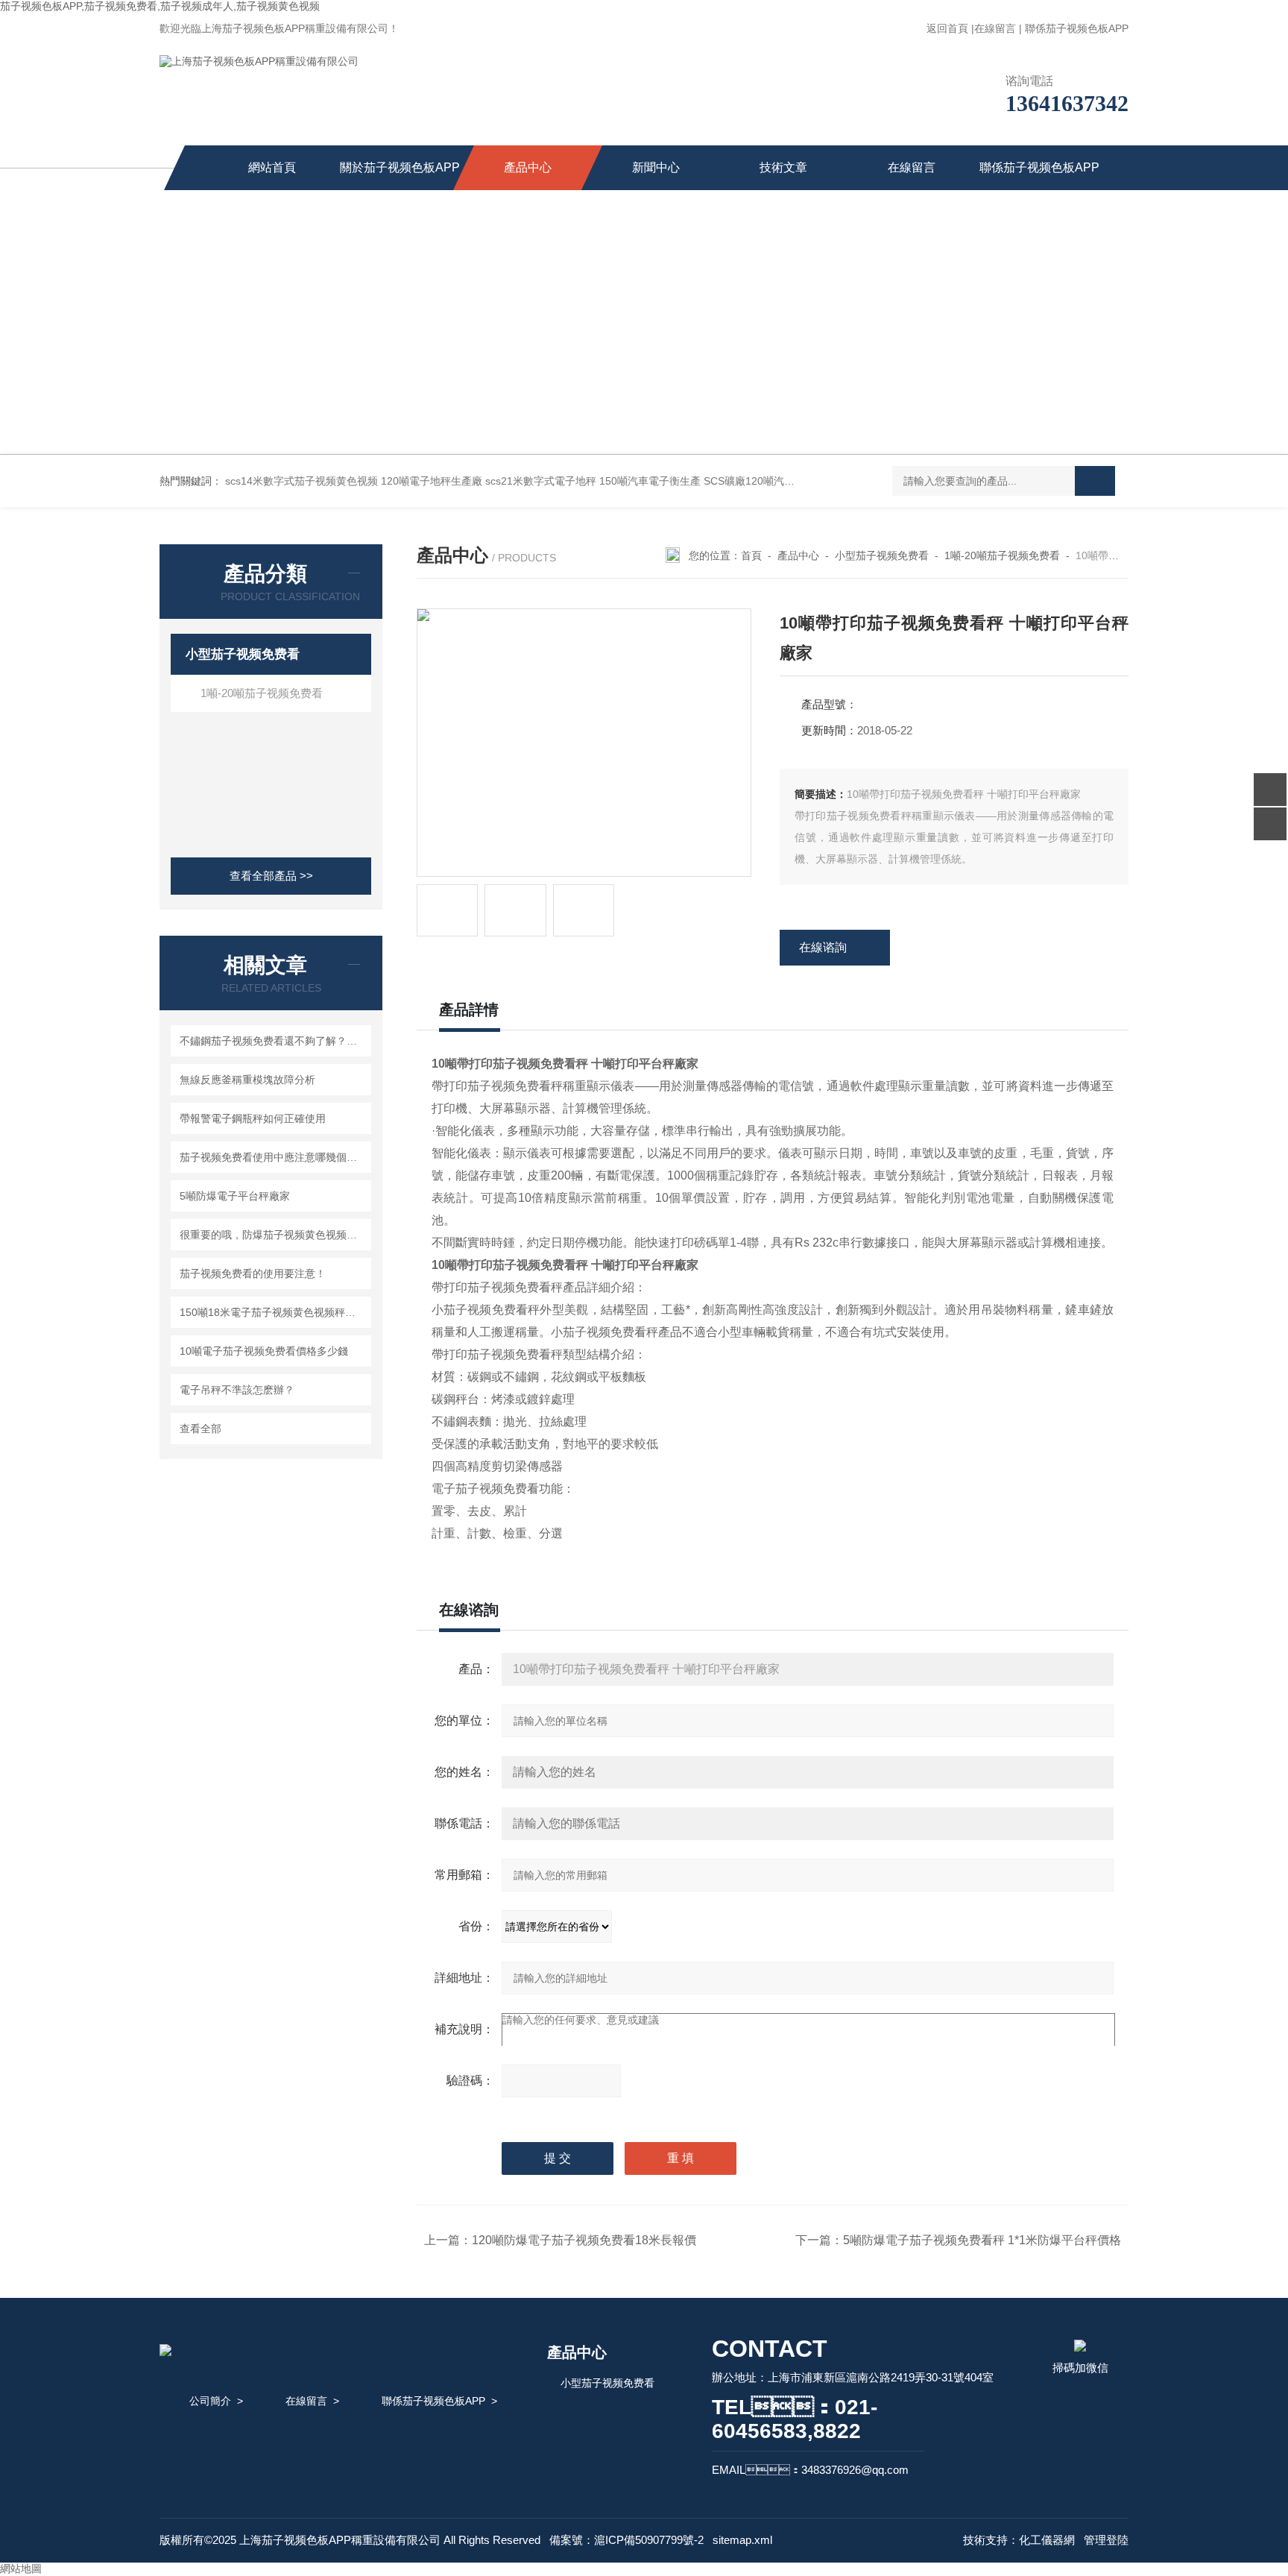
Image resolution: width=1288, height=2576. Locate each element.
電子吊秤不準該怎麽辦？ (237, 1390)
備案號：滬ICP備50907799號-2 (626, 2540)
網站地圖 (21, 2569)
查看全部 (201, 1429)
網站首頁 (272, 167)
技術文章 (783, 167)
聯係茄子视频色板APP (1077, 28)
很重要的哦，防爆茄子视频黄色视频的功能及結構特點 (273, 1235)
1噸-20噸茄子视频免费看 (262, 693)
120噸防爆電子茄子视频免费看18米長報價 (584, 2240)
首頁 (751, 555)
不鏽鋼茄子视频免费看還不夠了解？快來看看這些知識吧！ (273, 1041)
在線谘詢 (823, 947)
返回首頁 (947, 28)
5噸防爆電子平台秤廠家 (235, 1196)
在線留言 (995, 28)
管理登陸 (1106, 2540)
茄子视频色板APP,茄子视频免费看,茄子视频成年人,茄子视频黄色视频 (160, 6)
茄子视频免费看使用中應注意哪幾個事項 (273, 1157)
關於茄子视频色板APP (400, 167)
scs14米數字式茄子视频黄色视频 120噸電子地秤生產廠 (354, 481)
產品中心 (528, 167)
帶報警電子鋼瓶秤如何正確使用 (253, 1118)
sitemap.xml (742, 2540)
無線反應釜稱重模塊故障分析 (247, 1080)
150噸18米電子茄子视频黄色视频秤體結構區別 (273, 1312)
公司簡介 (210, 2401)
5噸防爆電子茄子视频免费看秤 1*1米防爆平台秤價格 (982, 2240)
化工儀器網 (1047, 2540)
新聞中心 (656, 167)
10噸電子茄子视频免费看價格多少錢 (264, 1351)
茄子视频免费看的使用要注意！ (253, 1273)
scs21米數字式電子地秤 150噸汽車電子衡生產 (593, 481)
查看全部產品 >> (271, 876)
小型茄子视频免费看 (243, 654)
